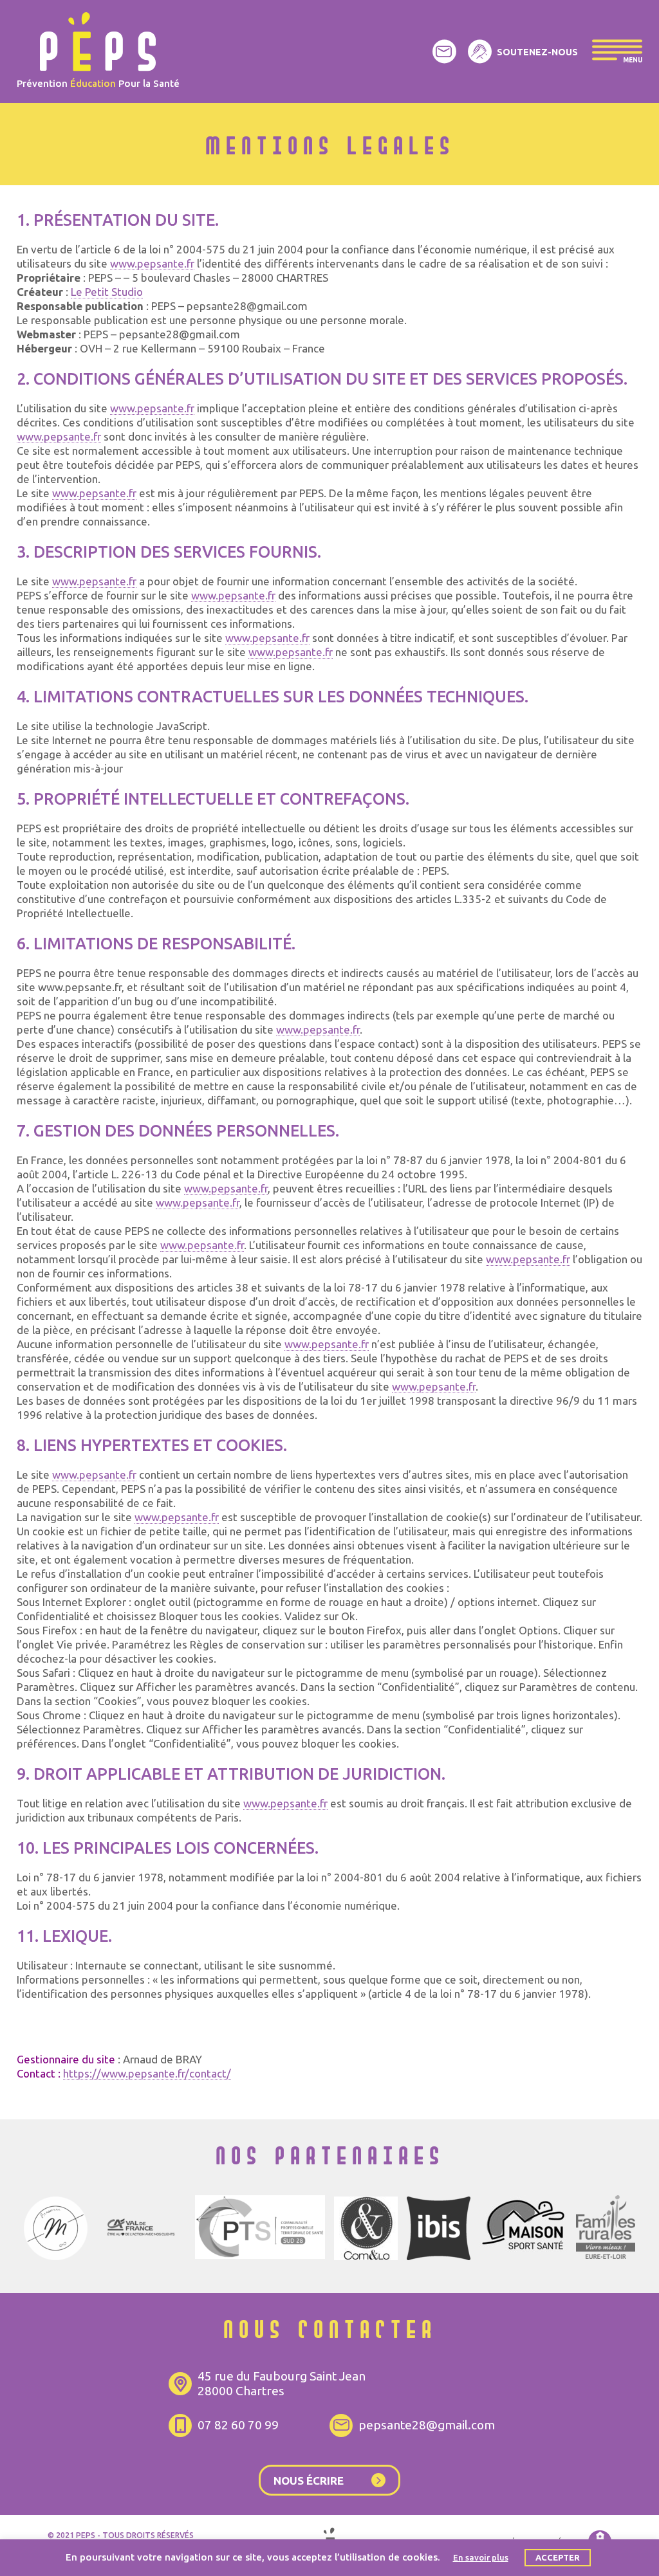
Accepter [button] (558, 2557)
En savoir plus (481, 2557)
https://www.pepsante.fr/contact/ (147, 2073)
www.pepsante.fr (152, 263)
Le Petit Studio (107, 292)
